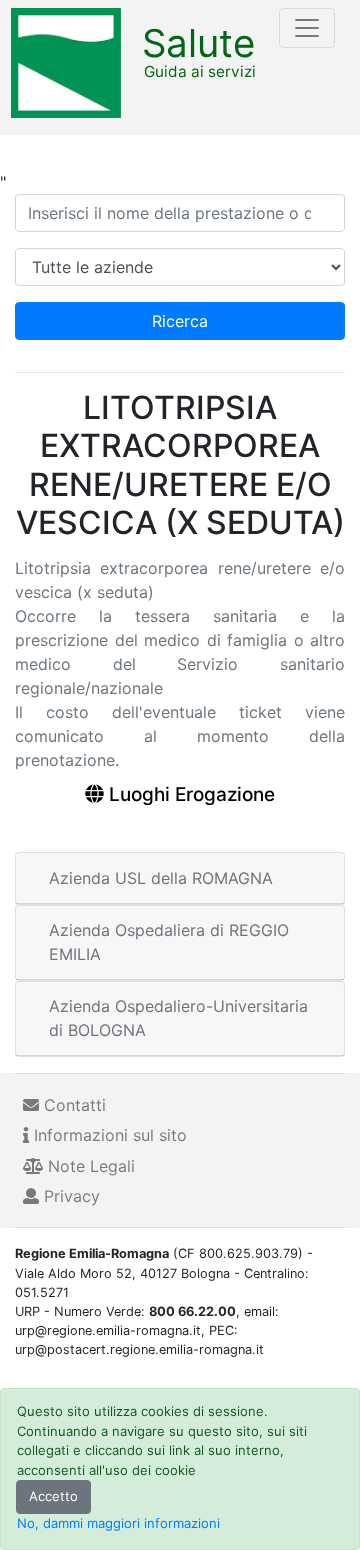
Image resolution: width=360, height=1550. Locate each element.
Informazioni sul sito (108, 1135)
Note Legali (89, 1166)
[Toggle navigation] (307, 28)
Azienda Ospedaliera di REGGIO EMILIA (169, 942)
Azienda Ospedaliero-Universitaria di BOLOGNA (178, 1018)
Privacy (69, 1196)
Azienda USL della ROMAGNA (161, 878)
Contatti (72, 1105)
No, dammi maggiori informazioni (118, 1523)
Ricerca (180, 321)
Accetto (53, 1496)
